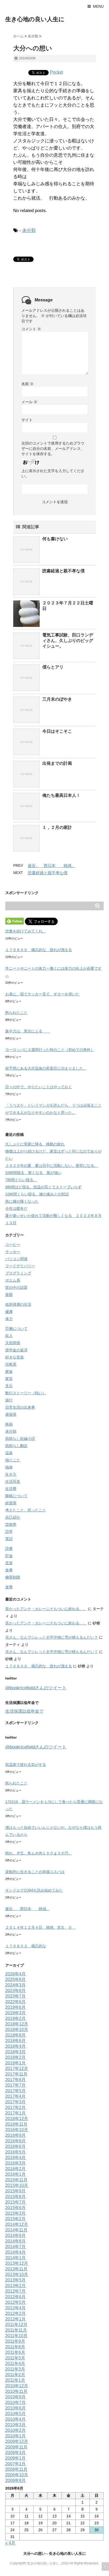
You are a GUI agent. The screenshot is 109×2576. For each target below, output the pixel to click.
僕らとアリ (53, 667)
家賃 (9, 1379)
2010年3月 (15, 2425)
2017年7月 (15, 2085)
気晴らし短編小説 (20, 1439)
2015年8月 (15, 2197)
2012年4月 (15, 2308)
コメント (31, 329)
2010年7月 (15, 2403)
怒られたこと (16, 1013)
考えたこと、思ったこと (26, 1510)
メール (29, 402)
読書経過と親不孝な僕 (63, 571)
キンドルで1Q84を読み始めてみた (34, 1890)
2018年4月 (15, 2046)
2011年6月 (15, 2352)
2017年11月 (16, 2074)
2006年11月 (16, 2469)
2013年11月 (16, 2269)
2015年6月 (15, 2208)
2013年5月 (15, 2280)
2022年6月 (15, 2002)
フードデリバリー (20, 1266)
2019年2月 (15, 2018)
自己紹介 (13, 1517)
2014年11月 (16, 2230)
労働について (16, 1329)
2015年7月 (15, 2202)
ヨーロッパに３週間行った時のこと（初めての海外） (50, 1050)
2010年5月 (15, 2414)
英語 (9, 1539)
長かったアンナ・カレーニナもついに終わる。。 (46, 1609)
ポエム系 (13, 1280)
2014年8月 (15, 2241)
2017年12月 (17, 2069)
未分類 (29, 230)
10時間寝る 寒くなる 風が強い (33, 1173)
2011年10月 (16, 2336)
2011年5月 (15, 2358)
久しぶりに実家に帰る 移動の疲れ (35, 1144)
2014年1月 (15, 2258)
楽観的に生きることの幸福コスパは (35, 1872)
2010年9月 (15, 2397)
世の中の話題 (16, 1287)
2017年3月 (15, 2102)
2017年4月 (15, 2096)
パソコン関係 (16, 1259)
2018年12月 (17, 2024)
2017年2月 (15, 2107)
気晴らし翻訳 (16, 1446)
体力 (9, 1319)
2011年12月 (16, 2325)
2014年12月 (17, 2224)
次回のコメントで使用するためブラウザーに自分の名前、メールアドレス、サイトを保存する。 (53, 449)
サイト (27, 420)
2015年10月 (17, 2185)
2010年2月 (15, 2430)
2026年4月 (15, 1974)
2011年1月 (15, 2380)
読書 (9, 1549)
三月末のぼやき (57, 699)
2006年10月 (17, 2475)
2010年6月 (15, 2408)
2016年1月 (15, 2174)
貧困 (9, 1295)
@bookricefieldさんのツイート (36, 1688)
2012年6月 (15, 2297)
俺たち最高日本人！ (61, 795)
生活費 (11, 1489)
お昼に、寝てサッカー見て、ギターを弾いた (42, 994)
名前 (28, 384)
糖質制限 (13, 1577)
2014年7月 (15, 2247)
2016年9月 (15, 2135)
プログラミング (18, 1273)
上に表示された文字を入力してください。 (53, 473)
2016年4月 (15, 2158)
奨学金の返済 (16, 1350)
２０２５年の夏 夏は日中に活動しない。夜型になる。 (52, 1166)
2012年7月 (15, 2291)
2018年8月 (15, 2035)
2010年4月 (15, 2419)
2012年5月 (15, 2302)
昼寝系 (11, 1414)
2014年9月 (15, 2236)
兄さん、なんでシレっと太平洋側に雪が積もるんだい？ (52, 1637)
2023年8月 (15, 1991)
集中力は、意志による (28, 1031)
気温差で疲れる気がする (26, 1765)
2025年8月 (15, 1979)
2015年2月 (15, 2219)
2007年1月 (15, 2464)
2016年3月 (15, 2163)
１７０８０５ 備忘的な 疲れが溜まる (39, 950)
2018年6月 (15, 2041)
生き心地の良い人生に (35, 19)
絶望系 (11, 1503)
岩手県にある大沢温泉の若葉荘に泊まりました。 (46, 1068)
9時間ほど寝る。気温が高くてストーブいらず (43, 1187)
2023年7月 (15, 1996)
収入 (9, 1336)
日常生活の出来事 (20, 1407)
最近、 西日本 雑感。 (52, 866)
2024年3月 (15, 1985)
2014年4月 (15, 2252)
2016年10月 (17, 2130)
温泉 (9, 1453)
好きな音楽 (15, 1357)
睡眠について (16, 1496)
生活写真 (13, 1482)
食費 (9, 1587)
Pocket (56, 72)
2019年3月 (15, 2013)
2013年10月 (17, 2274)
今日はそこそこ (57, 731)
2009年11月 (16, 2447)
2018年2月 (15, 2057)
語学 (9, 1532)
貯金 (9, 1556)
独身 (9, 1467)
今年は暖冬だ (16, 1208)
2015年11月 (16, 2180)
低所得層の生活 (18, 1304)
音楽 (9, 1563)
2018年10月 (17, 2030)
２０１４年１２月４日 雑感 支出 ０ (40, 1927)
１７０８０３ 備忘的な (26, 1946)
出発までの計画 (57, 763)
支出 (9, 1386)
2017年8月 (15, 2080)
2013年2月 (15, 2286)
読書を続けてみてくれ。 (26, 931)
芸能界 (11, 1524)
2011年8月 (15, 2347)
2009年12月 (17, 2441)
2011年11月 (16, 2330)
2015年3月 (15, 2213)
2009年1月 (15, 2458)
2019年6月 (15, 2007)
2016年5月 (15, 2152)
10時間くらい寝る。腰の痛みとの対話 (37, 1194)
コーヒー (13, 1245)
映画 (9, 1424)
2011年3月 (15, 2369)
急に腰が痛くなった (22, 1201)
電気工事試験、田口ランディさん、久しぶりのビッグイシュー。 (68, 641)
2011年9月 (15, 2341)
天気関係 (13, 1343)
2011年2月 (15, 2375)
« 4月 (10, 2543)
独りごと (13, 1460)
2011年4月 (15, 2364)
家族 (9, 1371)
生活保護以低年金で (24, 1711)
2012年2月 (15, 2313)
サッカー (13, 1252)
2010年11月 (16, 2391)
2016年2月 (15, 2169)
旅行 (9, 1400)
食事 (9, 1570)
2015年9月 (15, 2191)
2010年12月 (17, 2386)
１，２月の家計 (57, 827)
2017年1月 (15, 2113)
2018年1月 (15, 2063)
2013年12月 (17, 2263)
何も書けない (55, 539)
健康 (9, 1312)
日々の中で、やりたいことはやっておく (39, 1087)
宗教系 (11, 1364)
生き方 (11, 1474)
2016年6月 (15, 2146)
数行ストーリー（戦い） (26, 1393)
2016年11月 (16, 2124)
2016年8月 (15, 2141)
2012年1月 (15, 2319)
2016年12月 (17, 2119)
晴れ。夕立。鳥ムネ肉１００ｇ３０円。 (39, 1853)
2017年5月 (15, 2091)
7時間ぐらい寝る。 (21, 1180)
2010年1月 (15, 2436)
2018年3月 (15, 2052)
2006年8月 (15, 2480)
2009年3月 (15, 2453)
